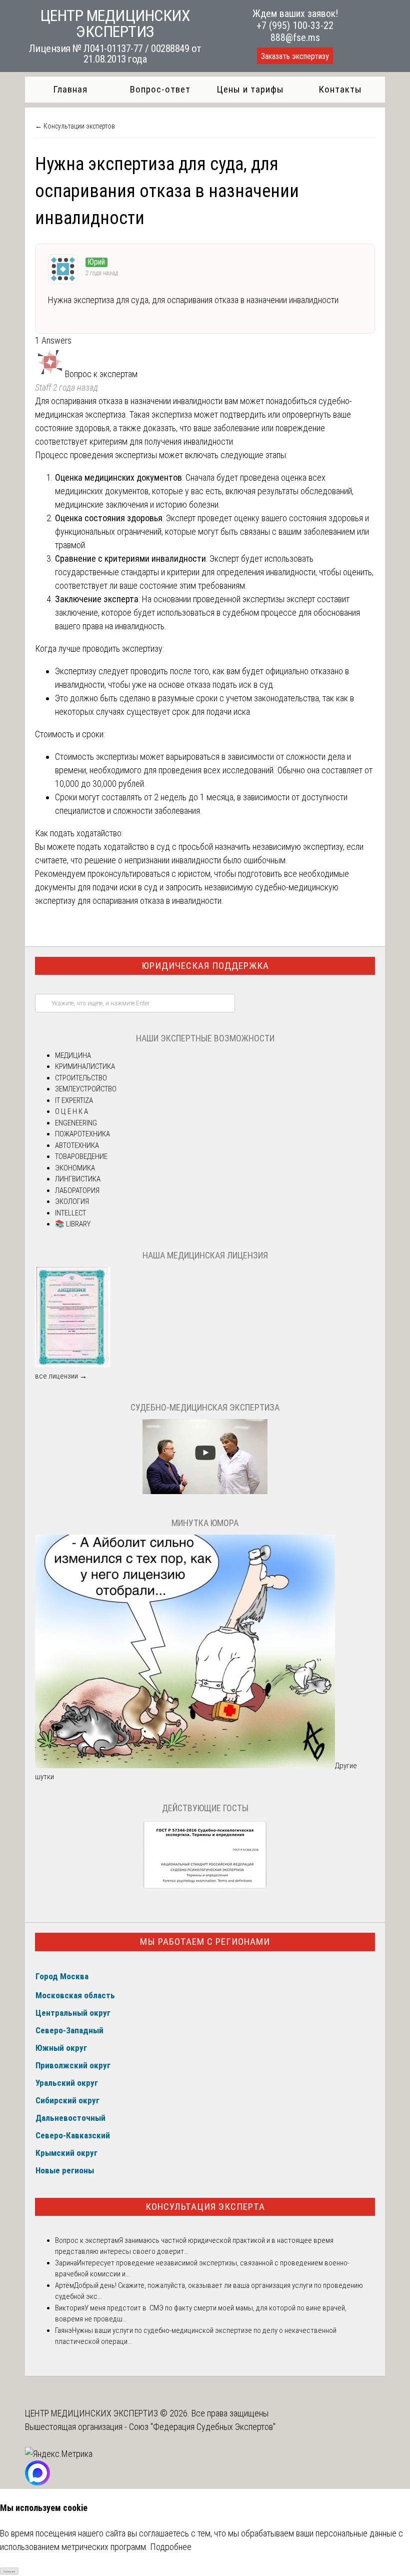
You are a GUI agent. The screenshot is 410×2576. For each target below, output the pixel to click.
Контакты (340, 89)
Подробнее (171, 2547)
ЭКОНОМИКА (75, 1168)
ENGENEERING (76, 1123)
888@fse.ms (295, 38)
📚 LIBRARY (73, 1224)
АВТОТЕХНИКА (77, 1145)
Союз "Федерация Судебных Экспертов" (202, 2427)
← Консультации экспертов (75, 126)
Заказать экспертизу (295, 56)
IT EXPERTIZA (74, 1100)
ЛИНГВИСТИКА (78, 1179)
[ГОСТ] (205, 1888)
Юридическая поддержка (205, 966)
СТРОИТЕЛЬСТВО (81, 1078)
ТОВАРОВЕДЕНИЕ (81, 1156)
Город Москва (62, 1976)
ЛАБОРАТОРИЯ (77, 1190)
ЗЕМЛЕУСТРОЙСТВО (86, 1089)
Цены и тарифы (250, 89)
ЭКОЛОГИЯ (72, 1201)
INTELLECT (70, 1213)
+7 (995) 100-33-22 (295, 26)
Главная (70, 89)
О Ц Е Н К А (71, 1111)
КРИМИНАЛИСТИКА (85, 1066)
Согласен (9, 2571)
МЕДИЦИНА (73, 1055)
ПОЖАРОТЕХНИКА (82, 1134)
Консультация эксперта (205, 2207)
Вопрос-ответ (160, 89)
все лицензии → (61, 1376)
